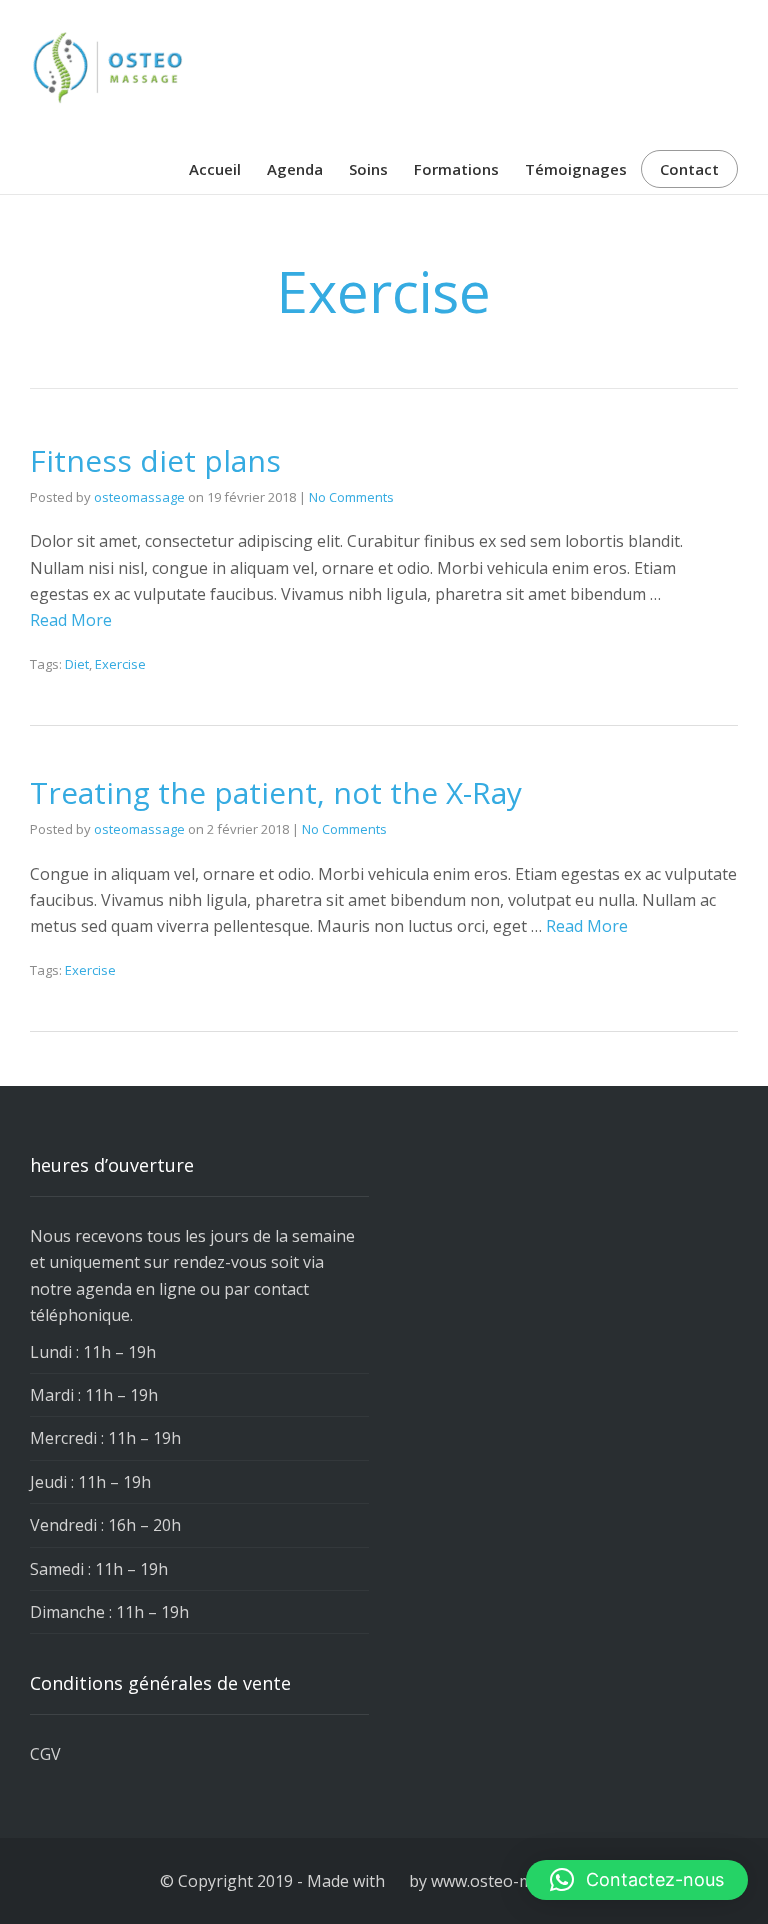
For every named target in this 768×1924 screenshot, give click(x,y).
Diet (77, 664)
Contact (689, 169)
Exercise (120, 664)
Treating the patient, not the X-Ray (276, 792)
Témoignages (576, 169)
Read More (71, 620)
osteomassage (139, 497)
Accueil (215, 169)
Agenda (295, 169)
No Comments (351, 497)
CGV (45, 1754)
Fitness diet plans (155, 460)
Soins (368, 169)
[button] (637, 1880)
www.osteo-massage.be (519, 1881)
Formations (456, 169)
